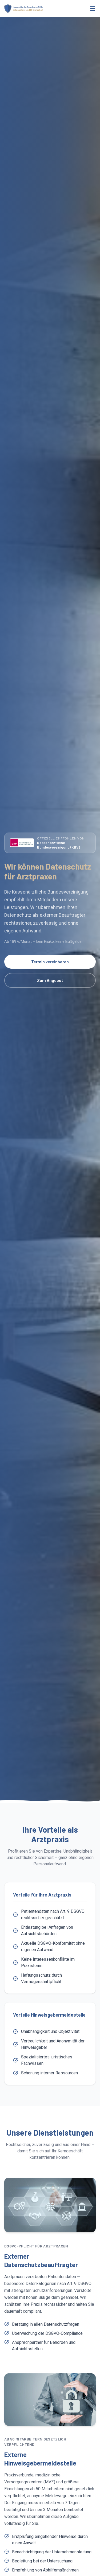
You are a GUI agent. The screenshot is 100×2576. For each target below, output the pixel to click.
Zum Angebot (50, 980)
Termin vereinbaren (50, 962)
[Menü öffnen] (93, 9)
